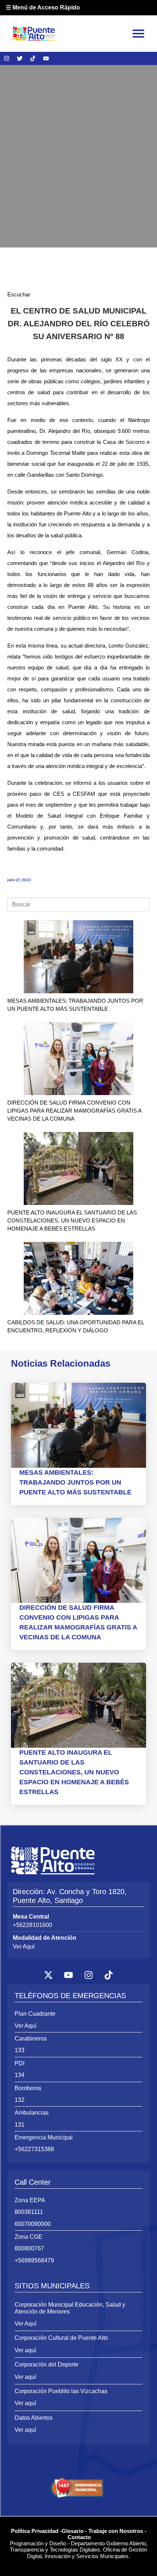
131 (20, 2125)
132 (20, 2100)
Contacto (79, 2537)
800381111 (29, 2212)
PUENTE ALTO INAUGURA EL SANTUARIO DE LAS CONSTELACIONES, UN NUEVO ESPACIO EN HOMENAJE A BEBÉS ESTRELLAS (72, 1220)
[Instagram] (7, 58)
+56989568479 (34, 2260)
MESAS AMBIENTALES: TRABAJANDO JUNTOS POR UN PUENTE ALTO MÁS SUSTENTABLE (75, 1482)
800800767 (29, 2248)
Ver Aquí (24, 1947)
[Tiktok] (33, 58)
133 (20, 2050)
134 (20, 2075)
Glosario (73, 2531)
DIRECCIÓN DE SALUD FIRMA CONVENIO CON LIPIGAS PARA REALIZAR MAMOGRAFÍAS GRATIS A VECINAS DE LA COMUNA (74, 1111)
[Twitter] (20, 58)
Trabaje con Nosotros (116, 2531)
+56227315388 (34, 2149)
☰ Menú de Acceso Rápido (43, 7)
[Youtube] (46, 58)
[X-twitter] (49, 1975)
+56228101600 (32, 1925)
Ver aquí (25, 2350)
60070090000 (33, 2224)
